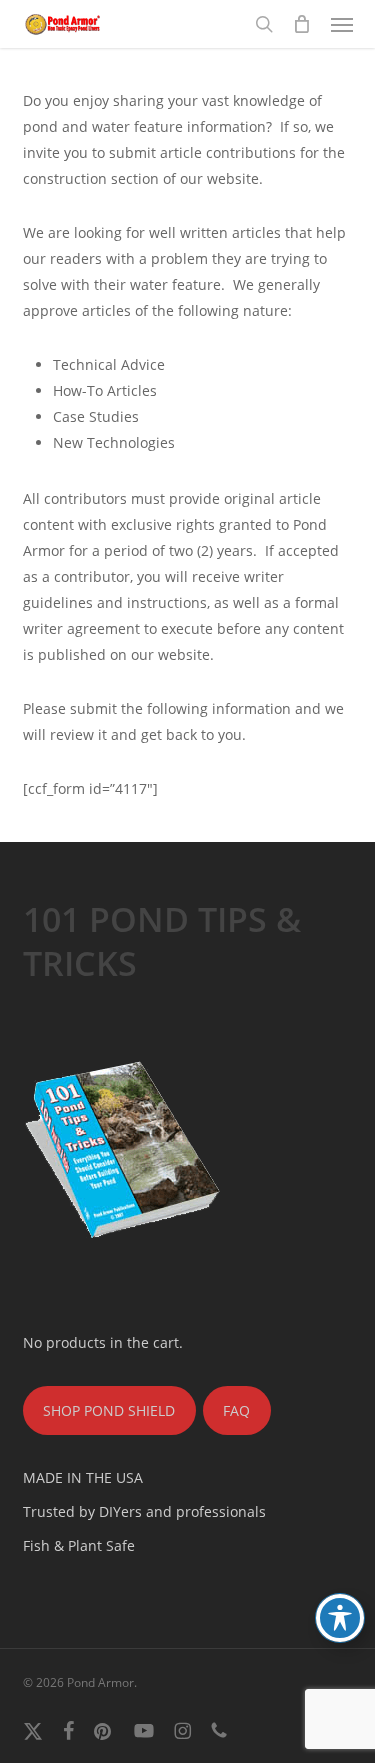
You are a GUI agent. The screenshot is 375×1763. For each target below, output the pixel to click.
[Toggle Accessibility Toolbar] (340, 1618)
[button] (342, 24)
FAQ (236, 1410)
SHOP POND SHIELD (109, 1410)
